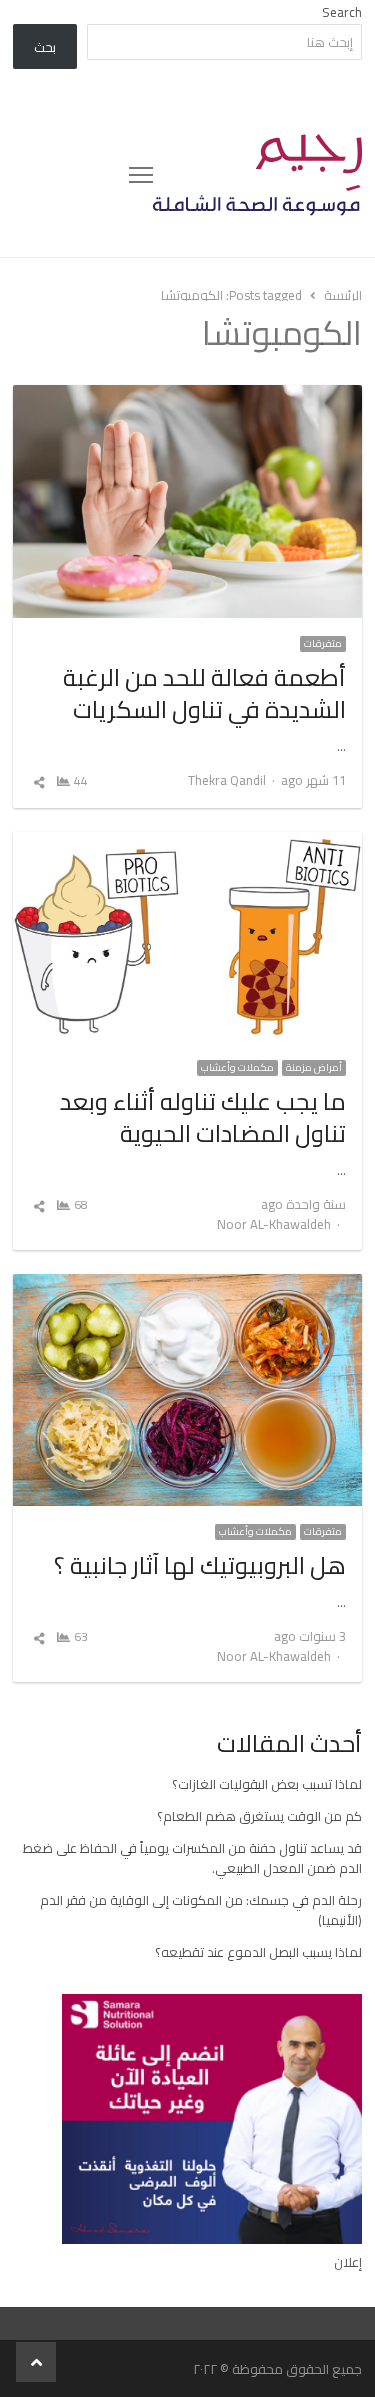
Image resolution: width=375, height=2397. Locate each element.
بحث (45, 47)
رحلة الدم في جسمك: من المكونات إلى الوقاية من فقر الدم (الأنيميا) (201, 1910)
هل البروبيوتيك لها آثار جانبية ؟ (200, 1565)
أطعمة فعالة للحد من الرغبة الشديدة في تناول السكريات (204, 693)
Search (342, 12)
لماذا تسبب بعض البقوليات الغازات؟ (267, 1784)
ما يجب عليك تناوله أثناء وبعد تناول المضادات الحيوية (203, 1117)
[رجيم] (257, 175)
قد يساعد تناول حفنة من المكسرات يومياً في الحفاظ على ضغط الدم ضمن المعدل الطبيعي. (192, 1858)
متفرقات (323, 644)
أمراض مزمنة (314, 1068)
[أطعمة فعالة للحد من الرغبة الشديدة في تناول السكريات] (187, 397)
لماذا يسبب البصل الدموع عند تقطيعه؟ (258, 1952)
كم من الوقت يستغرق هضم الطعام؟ (259, 1816)
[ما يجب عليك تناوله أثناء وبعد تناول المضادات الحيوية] (187, 844)
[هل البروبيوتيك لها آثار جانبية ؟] (187, 1286)
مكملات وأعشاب (237, 1068)
